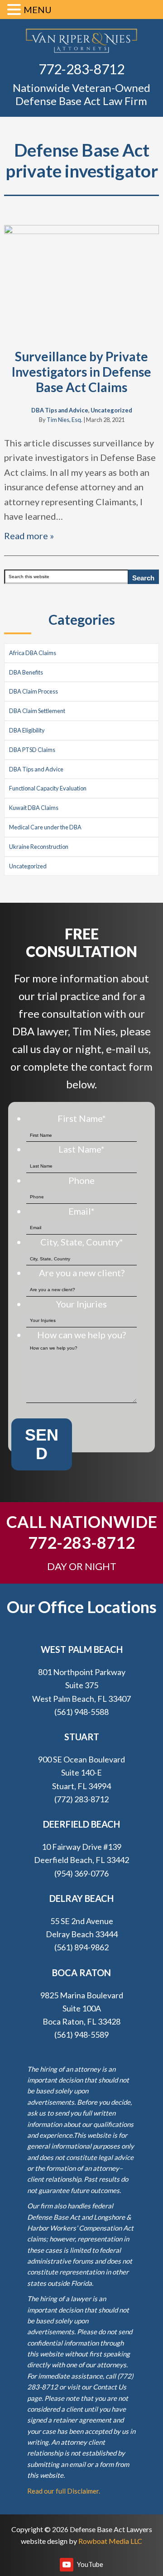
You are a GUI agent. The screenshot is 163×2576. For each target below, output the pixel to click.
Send (42, 1444)
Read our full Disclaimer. (64, 2491)
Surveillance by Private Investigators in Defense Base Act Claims (81, 371)
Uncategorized (111, 410)
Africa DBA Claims (33, 653)
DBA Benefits (26, 672)
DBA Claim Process (34, 691)
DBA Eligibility (27, 730)
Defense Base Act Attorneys (81, 41)
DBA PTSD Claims (32, 750)
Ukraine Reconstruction (39, 847)
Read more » (29, 536)
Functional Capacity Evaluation (48, 788)
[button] (15, 11)
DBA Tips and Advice (60, 410)
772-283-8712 (81, 69)
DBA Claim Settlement (37, 711)
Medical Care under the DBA (45, 827)
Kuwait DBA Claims (34, 808)
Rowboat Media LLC (110, 2541)
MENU (38, 10)
